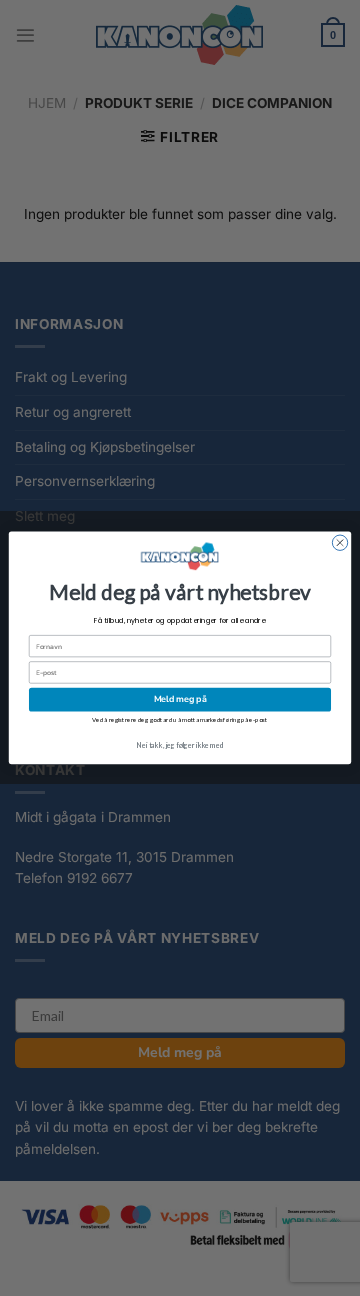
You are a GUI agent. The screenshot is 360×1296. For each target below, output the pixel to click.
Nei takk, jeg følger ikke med (180, 745)
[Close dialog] (339, 542)
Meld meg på (180, 700)
